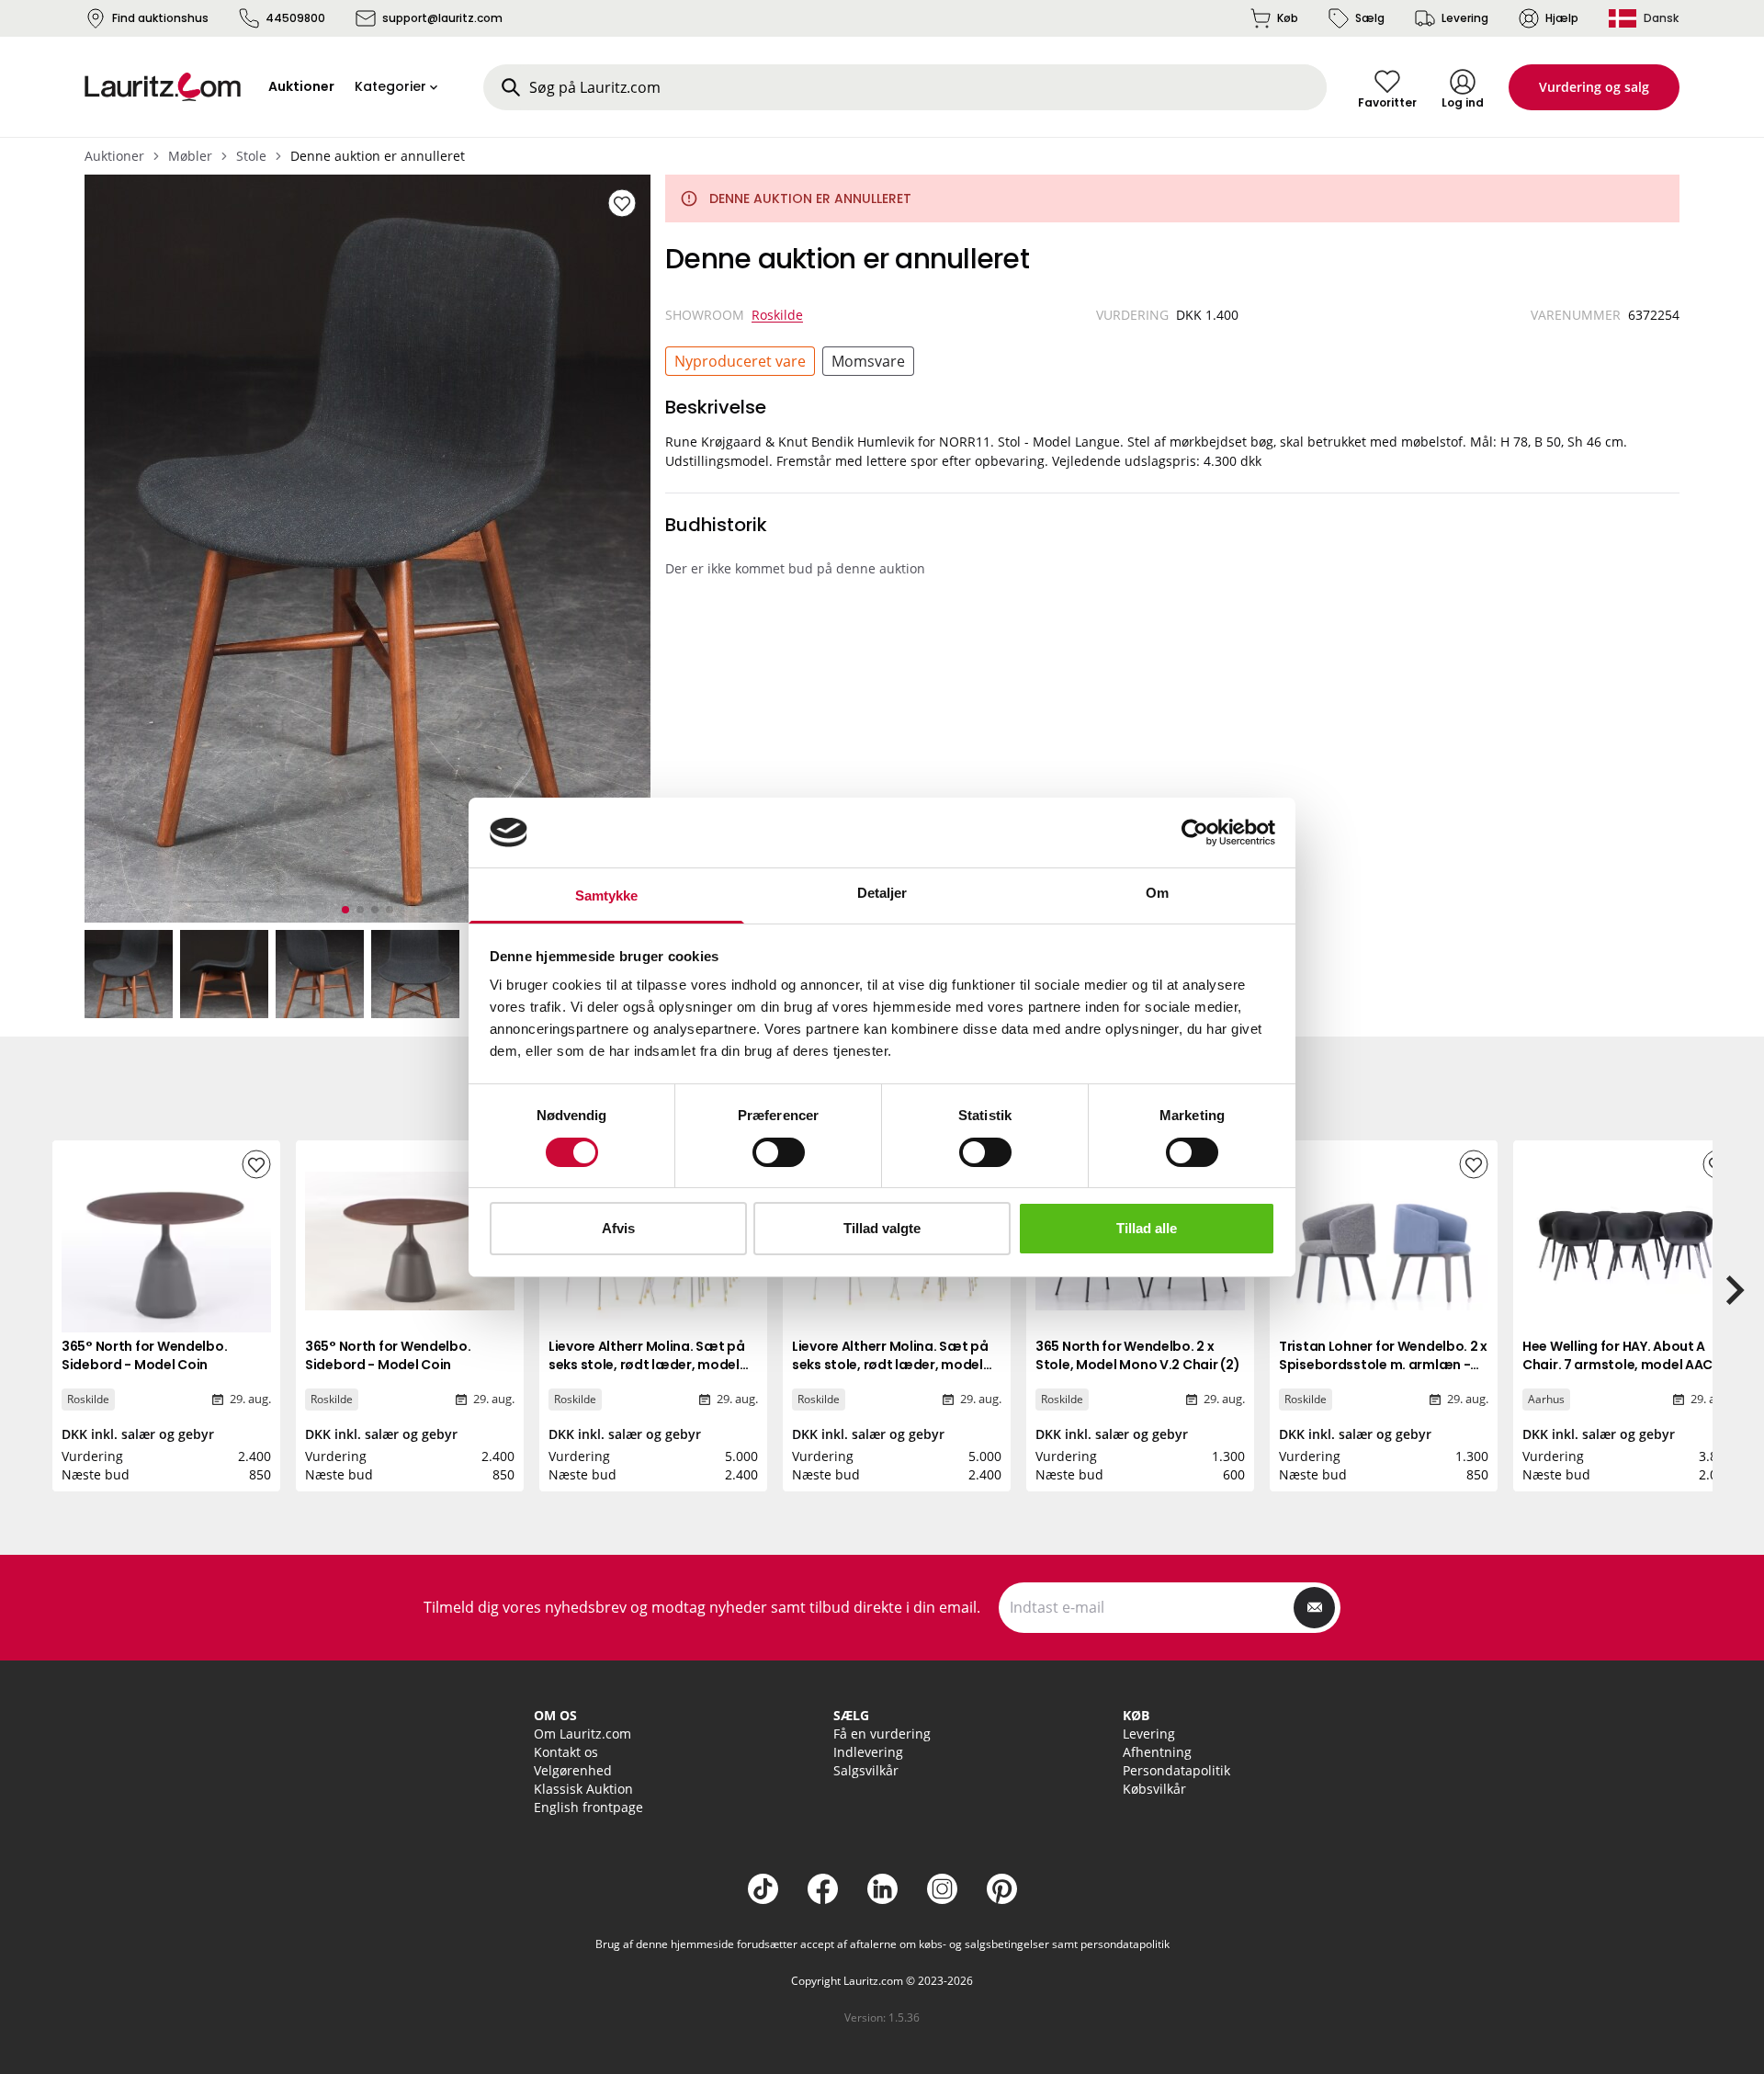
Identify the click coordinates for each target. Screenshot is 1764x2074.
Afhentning (1157, 1752)
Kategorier (390, 86)
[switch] (779, 1152)
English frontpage (588, 1807)
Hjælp (1562, 18)
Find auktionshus (160, 18)
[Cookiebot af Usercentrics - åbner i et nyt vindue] (1195, 833)
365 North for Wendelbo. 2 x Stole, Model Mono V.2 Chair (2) (1137, 1355)
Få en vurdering (882, 1734)
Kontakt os (566, 1752)
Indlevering (868, 1752)
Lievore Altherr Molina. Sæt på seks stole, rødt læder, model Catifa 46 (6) (647, 1365)
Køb (1288, 18)
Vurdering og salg (1594, 87)
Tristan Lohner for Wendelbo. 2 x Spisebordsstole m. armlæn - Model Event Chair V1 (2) (1383, 1365)
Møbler (190, 156)
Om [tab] (1157, 893)
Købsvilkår (1154, 1789)
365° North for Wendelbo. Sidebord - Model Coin (144, 1355)
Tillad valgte (882, 1228)
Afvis (618, 1228)
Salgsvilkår (866, 1770)
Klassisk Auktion (583, 1789)
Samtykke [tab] (607, 895)
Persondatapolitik (1176, 1770)
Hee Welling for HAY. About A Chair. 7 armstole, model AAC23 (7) (1626, 1365)
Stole (251, 156)
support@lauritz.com (442, 18)
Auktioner (114, 156)
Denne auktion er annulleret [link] (378, 156)
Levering (1465, 18)
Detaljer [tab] (882, 893)
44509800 (295, 18)
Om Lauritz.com (582, 1734)
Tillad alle (1147, 1228)
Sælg (1370, 18)
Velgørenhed (573, 1770)
